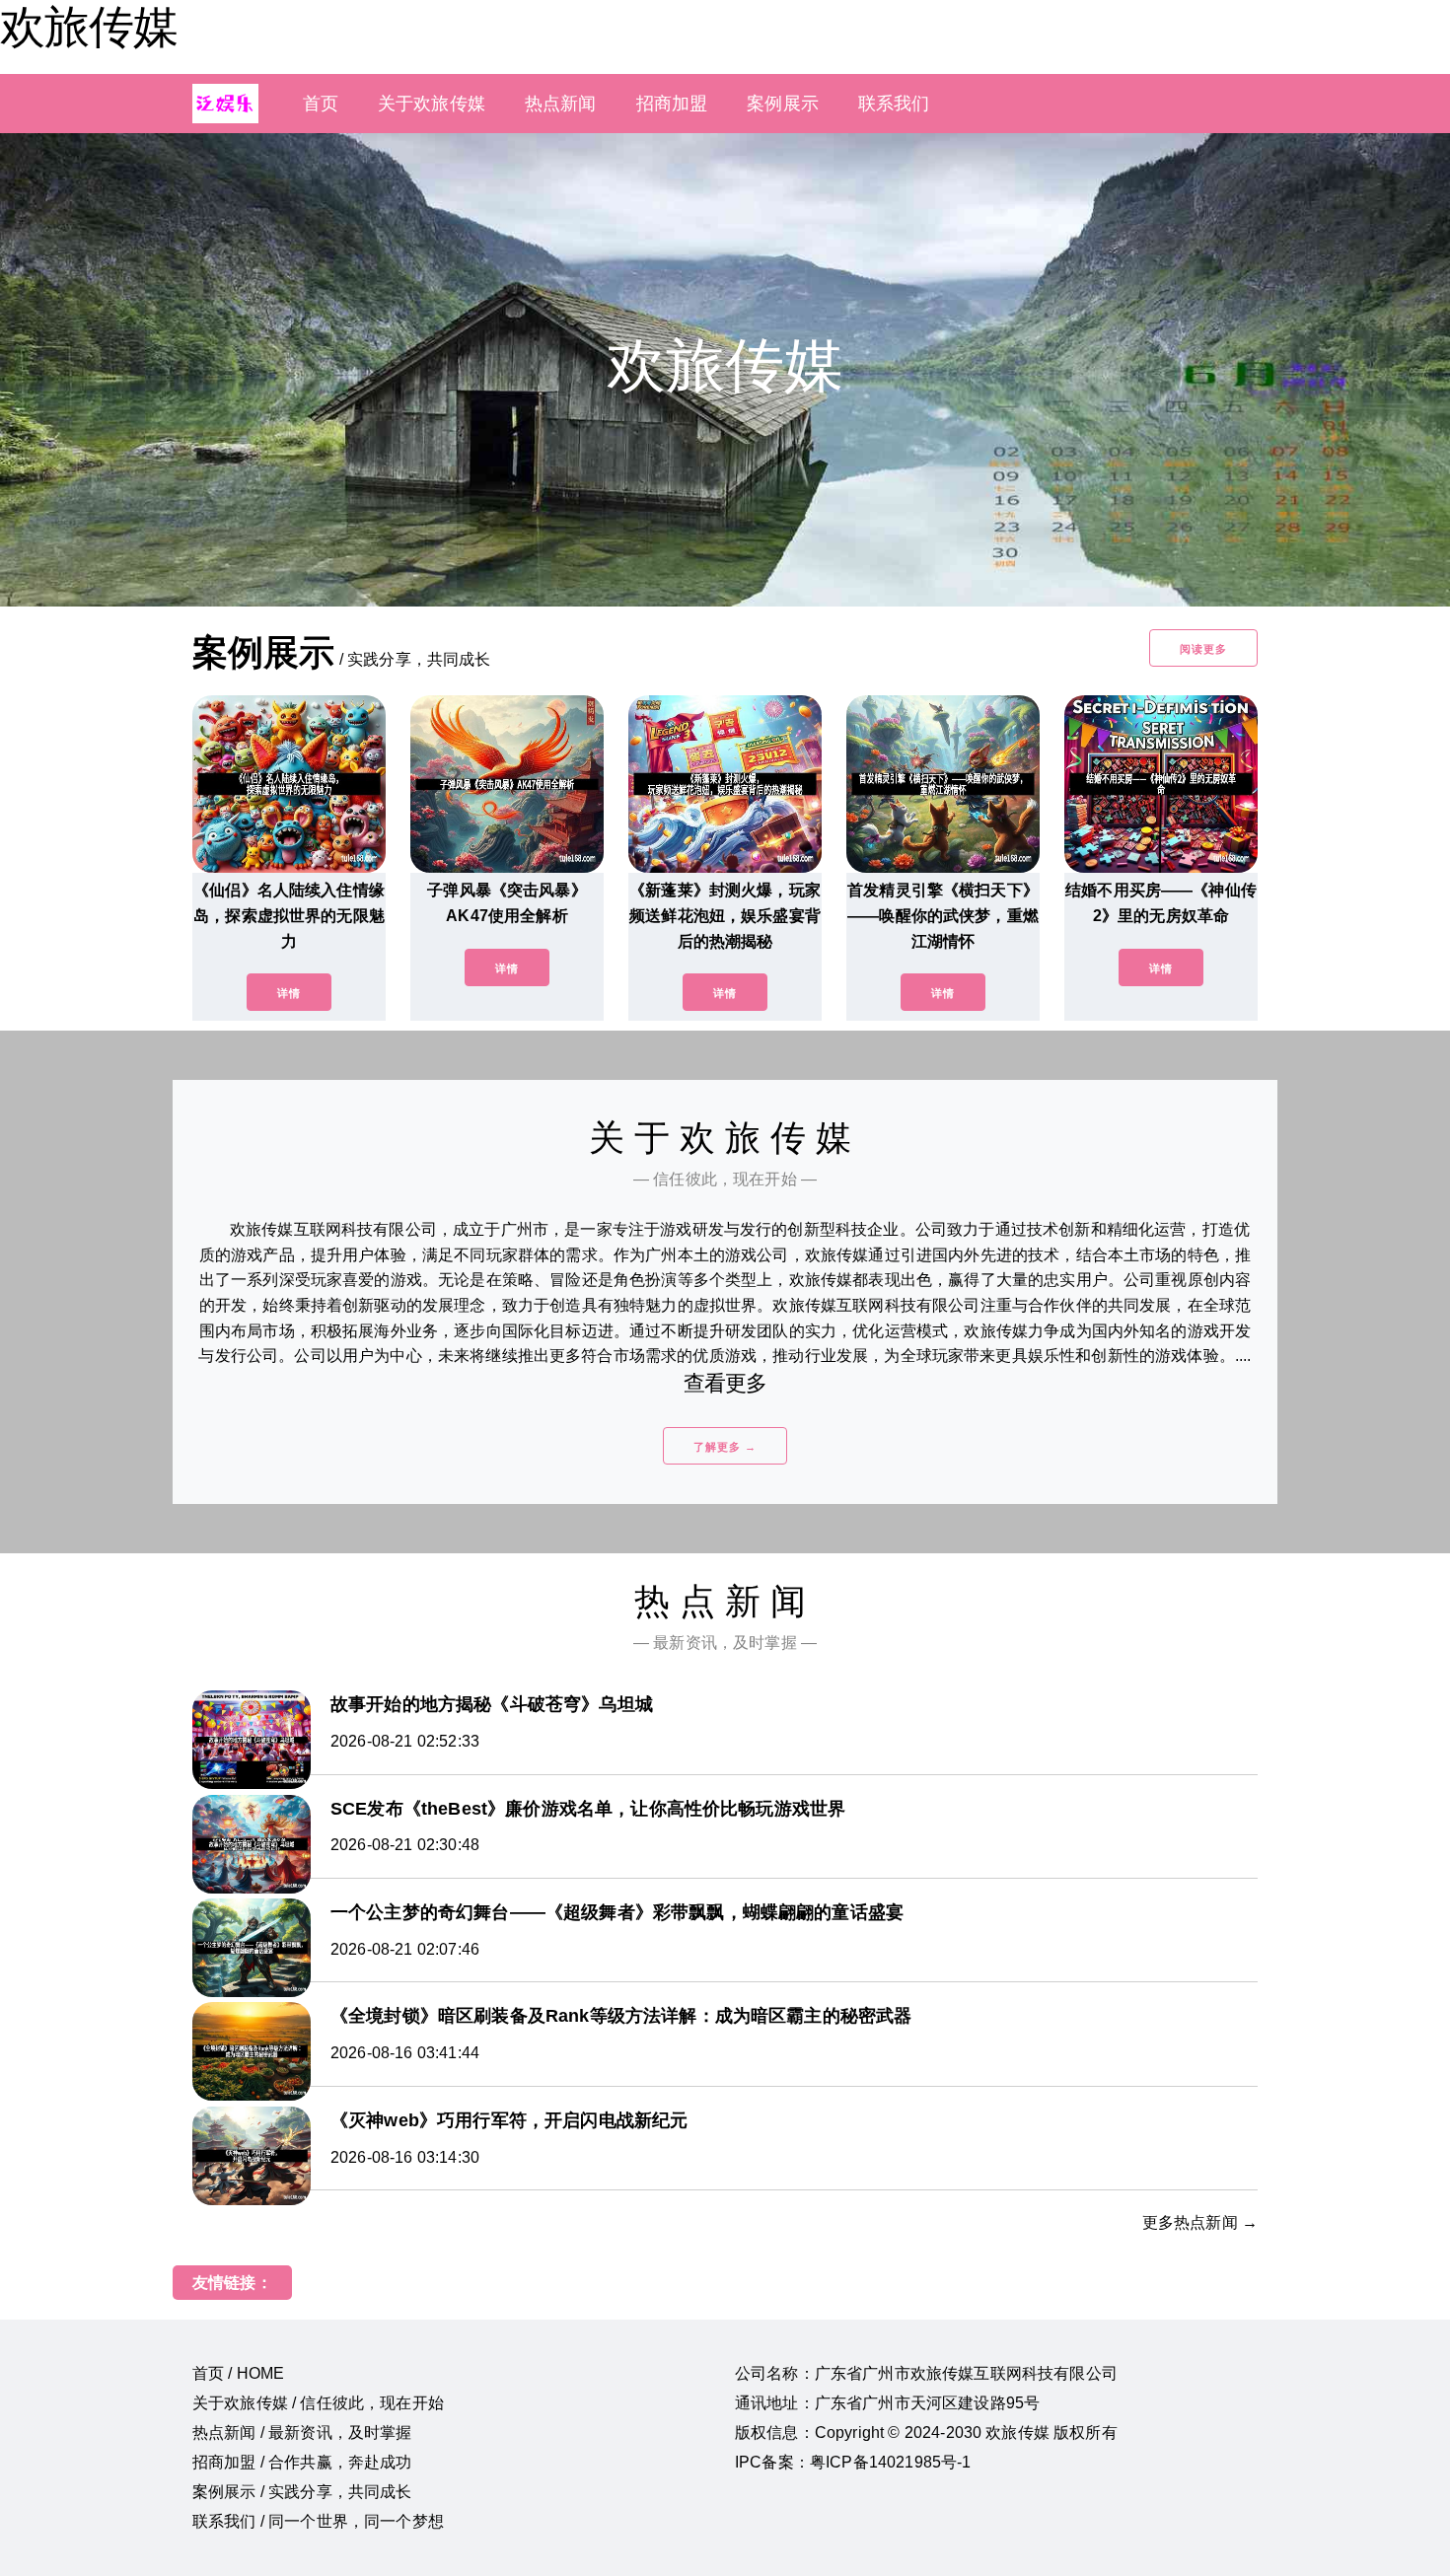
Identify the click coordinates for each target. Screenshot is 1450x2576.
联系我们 (894, 104)
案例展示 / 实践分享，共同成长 (302, 2492)
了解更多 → (725, 1447)
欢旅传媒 (89, 27)
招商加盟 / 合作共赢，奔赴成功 (302, 2462)
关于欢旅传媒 (432, 104)
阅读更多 (1203, 649)
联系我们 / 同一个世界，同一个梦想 (318, 2521)
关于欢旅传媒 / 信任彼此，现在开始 (318, 2403)
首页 (321, 104)
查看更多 (725, 1383)
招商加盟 (672, 104)
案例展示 (783, 104)
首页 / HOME (238, 2373)
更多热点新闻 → (1200, 2222)
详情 (289, 993)
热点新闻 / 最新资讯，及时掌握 (302, 2433)
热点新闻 (561, 104)
